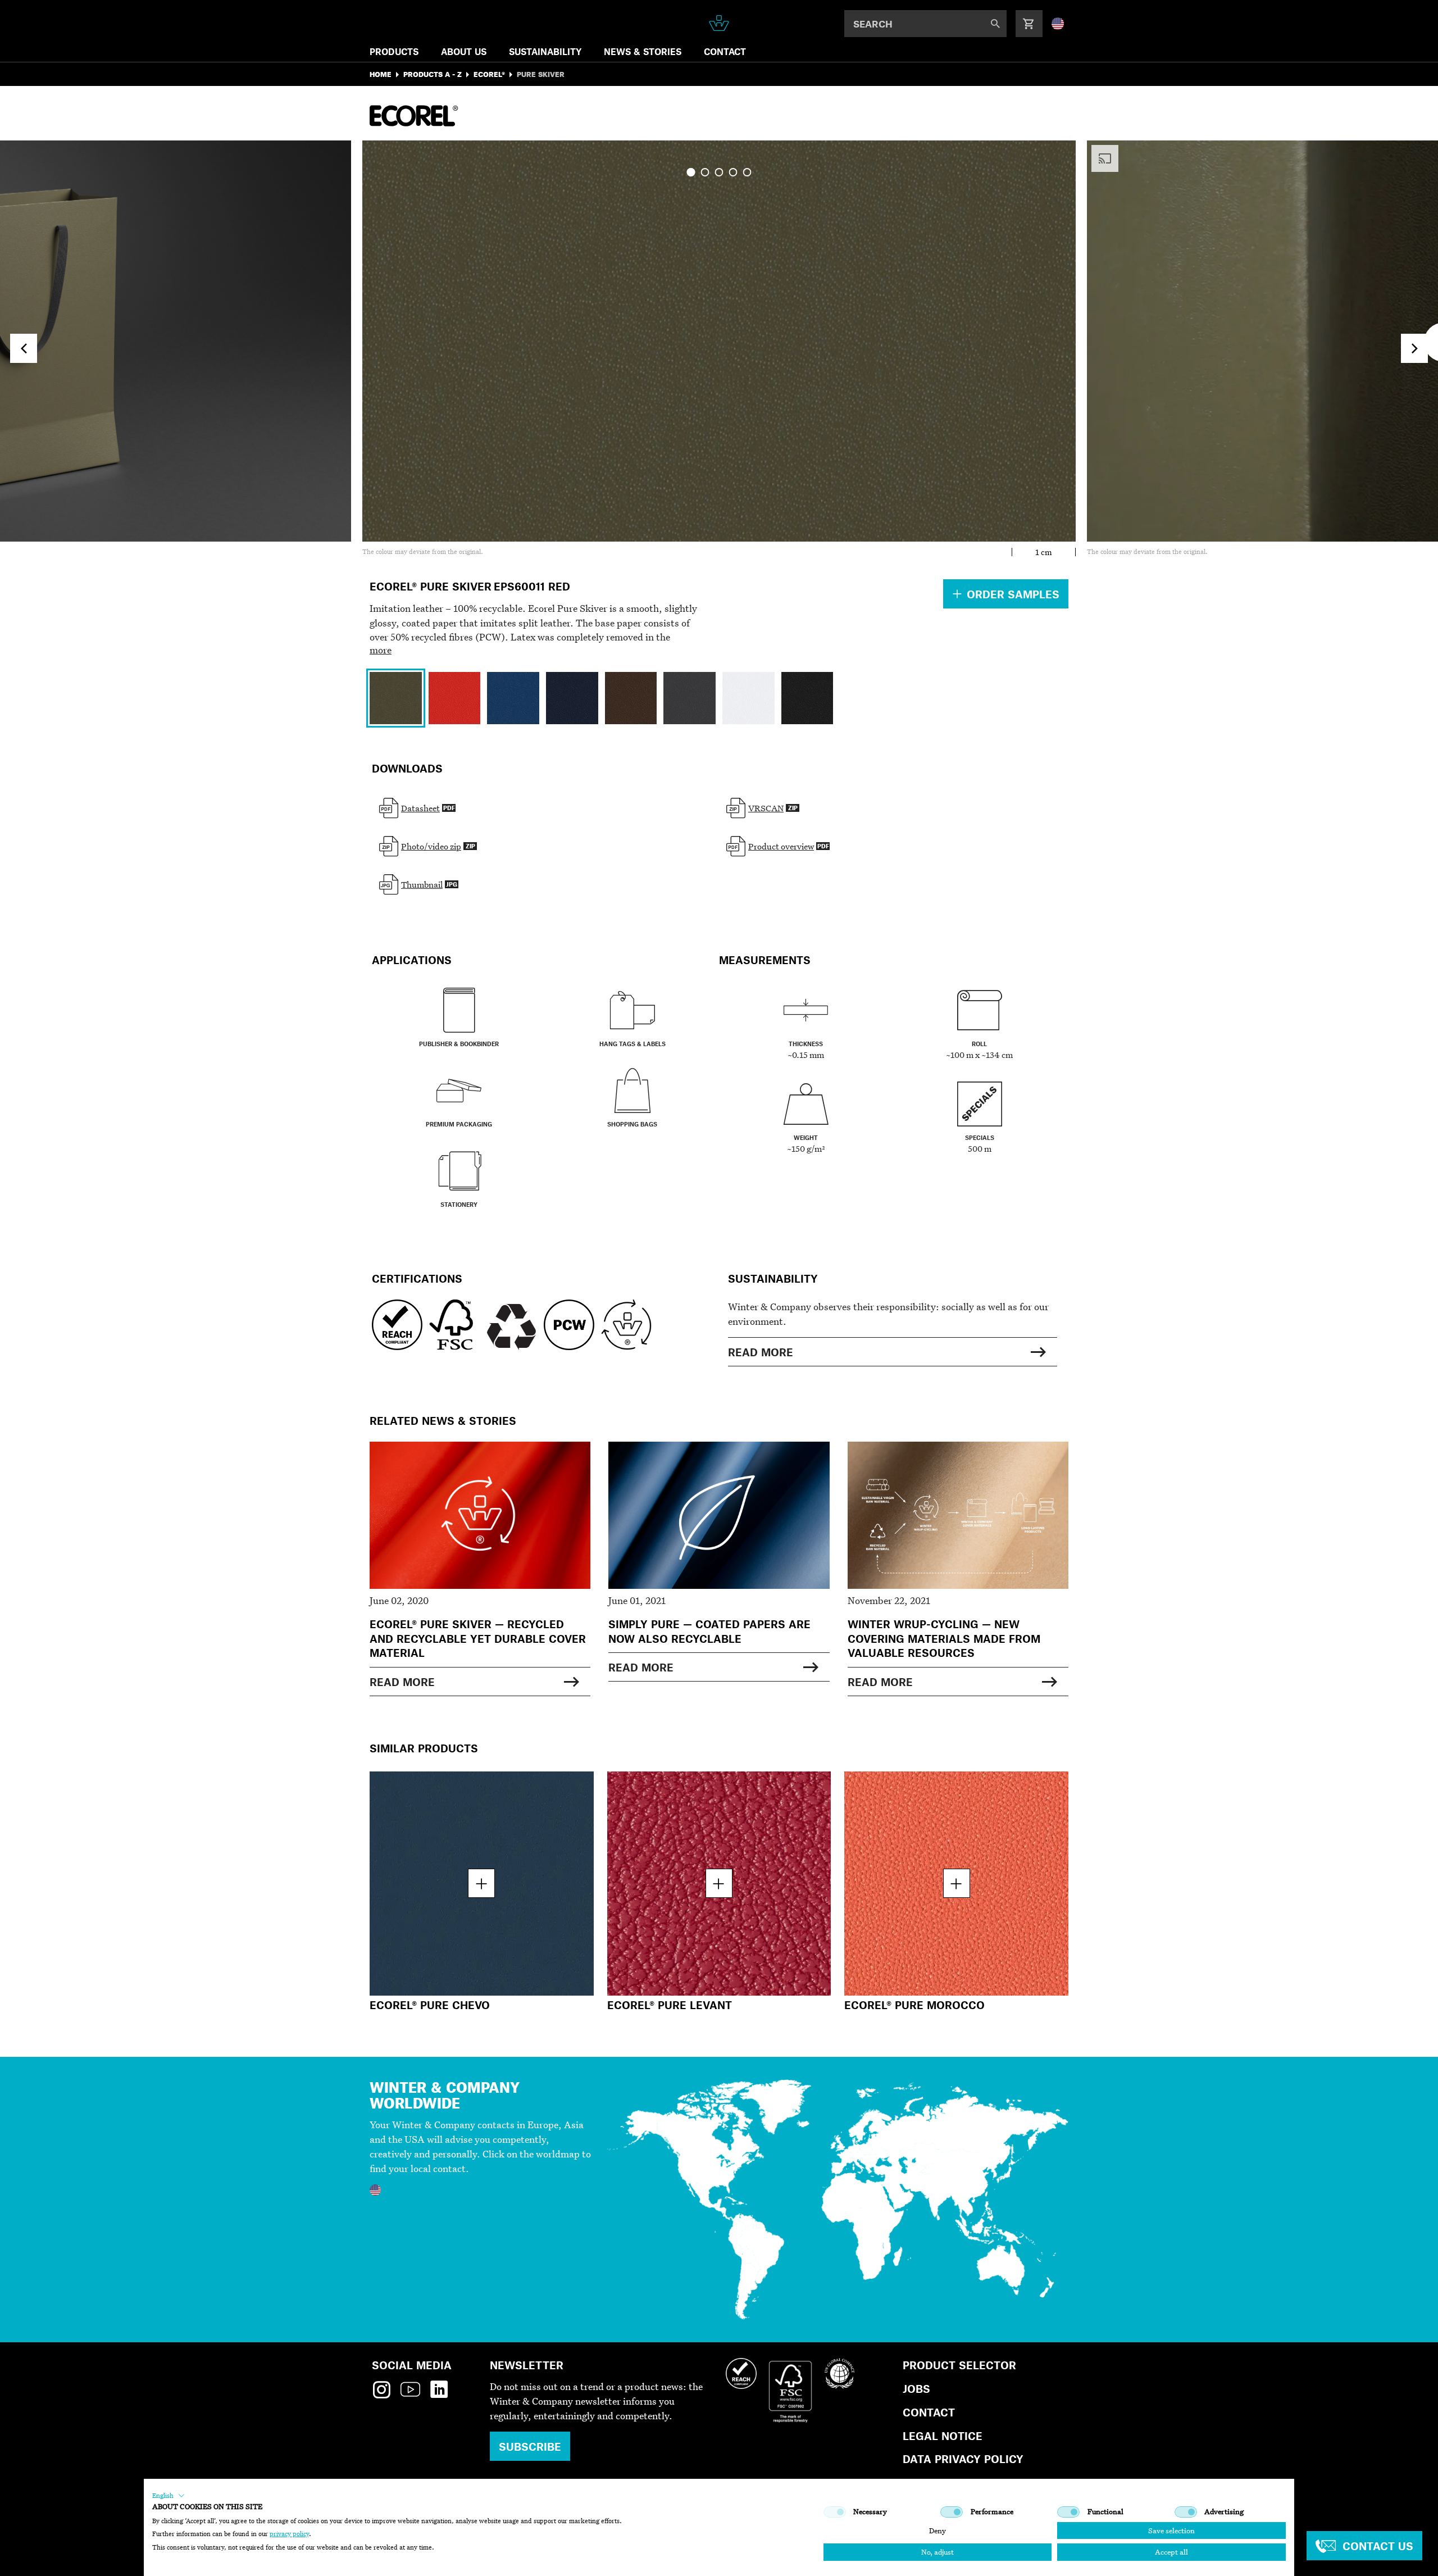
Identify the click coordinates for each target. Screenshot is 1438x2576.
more (381, 650)
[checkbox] (835, 2512)
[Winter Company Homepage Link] (719, 23)
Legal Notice (943, 2436)
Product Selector (959, 2365)
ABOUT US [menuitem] (464, 51)
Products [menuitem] (394, 51)
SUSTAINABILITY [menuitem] (545, 51)
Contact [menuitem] (725, 51)
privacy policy (289, 2534)
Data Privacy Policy (963, 2459)
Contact (929, 2412)
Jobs (916, 2389)
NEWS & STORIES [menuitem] (643, 51)
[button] (169, 2496)
